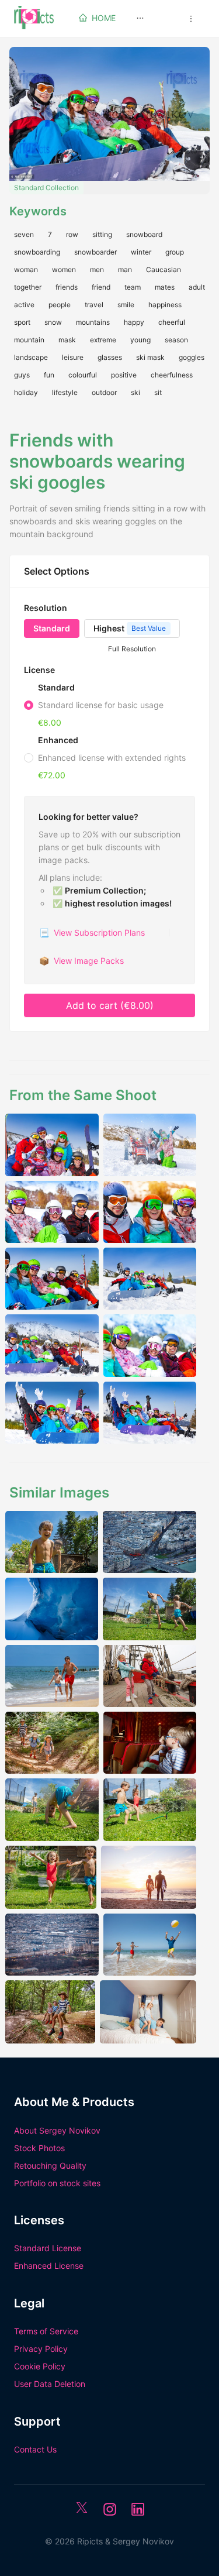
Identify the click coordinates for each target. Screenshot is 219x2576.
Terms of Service (46, 2331)
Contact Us (35, 2449)
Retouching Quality (50, 2165)
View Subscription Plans (92, 932)
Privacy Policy (41, 2349)
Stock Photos (39, 2148)
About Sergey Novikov (57, 2130)
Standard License (48, 2248)
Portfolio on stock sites (57, 2183)
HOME (104, 18)
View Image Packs (81, 961)
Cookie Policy (40, 2366)
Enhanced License (49, 2266)
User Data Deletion (50, 2384)
